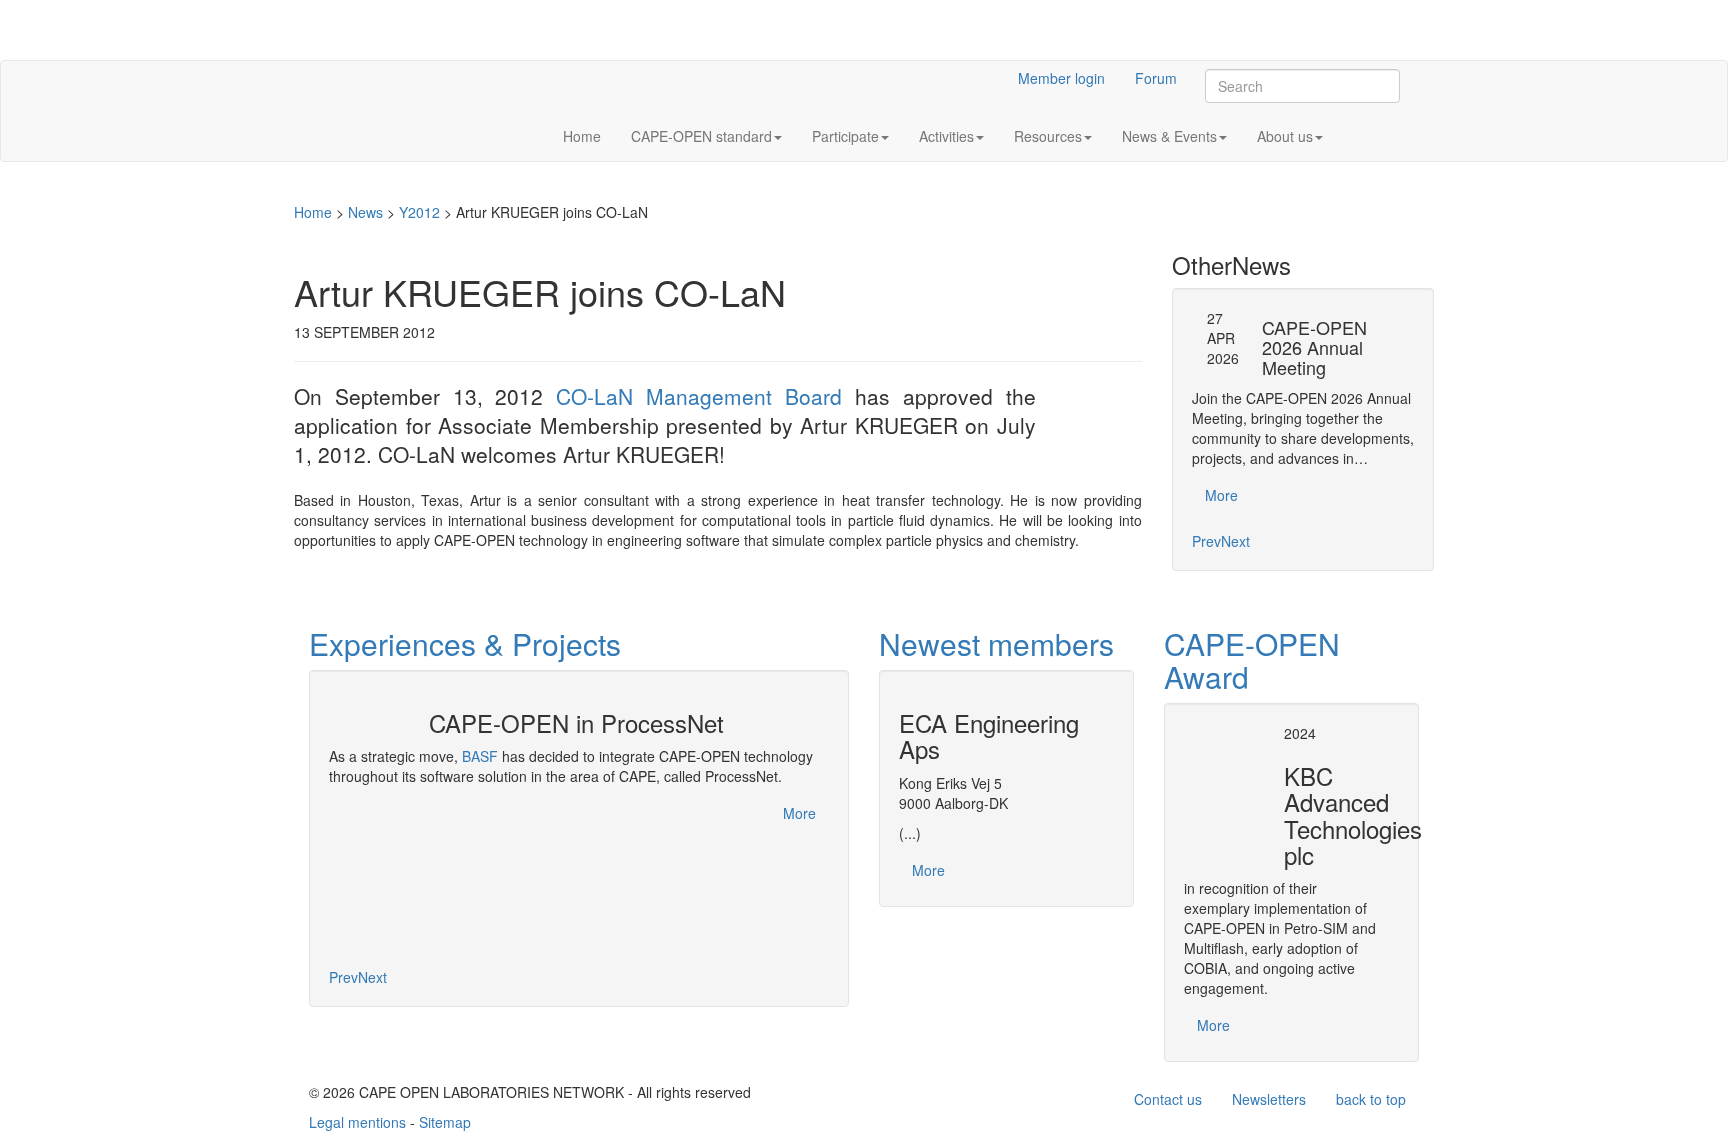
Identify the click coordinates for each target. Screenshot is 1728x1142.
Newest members (996, 643)
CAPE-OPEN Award (1252, 660)
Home (582, 136)
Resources (1048, 136)
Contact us (1168, 1099)
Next (1235, 541)
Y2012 (419, 212)
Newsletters (1269, 1099)
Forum (1156, 78)
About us (1285, 136)
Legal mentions (357, 1122)
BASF (480, 756)
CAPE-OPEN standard (701, 136)
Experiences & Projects (465, 643)
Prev (1206, 541)
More (1221, 495)
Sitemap (445, 1122)
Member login (1061, 78)
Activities (946, 136)
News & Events (1169, 136)
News (365, 212)
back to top (1371, 1099)
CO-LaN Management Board (699, 396)
